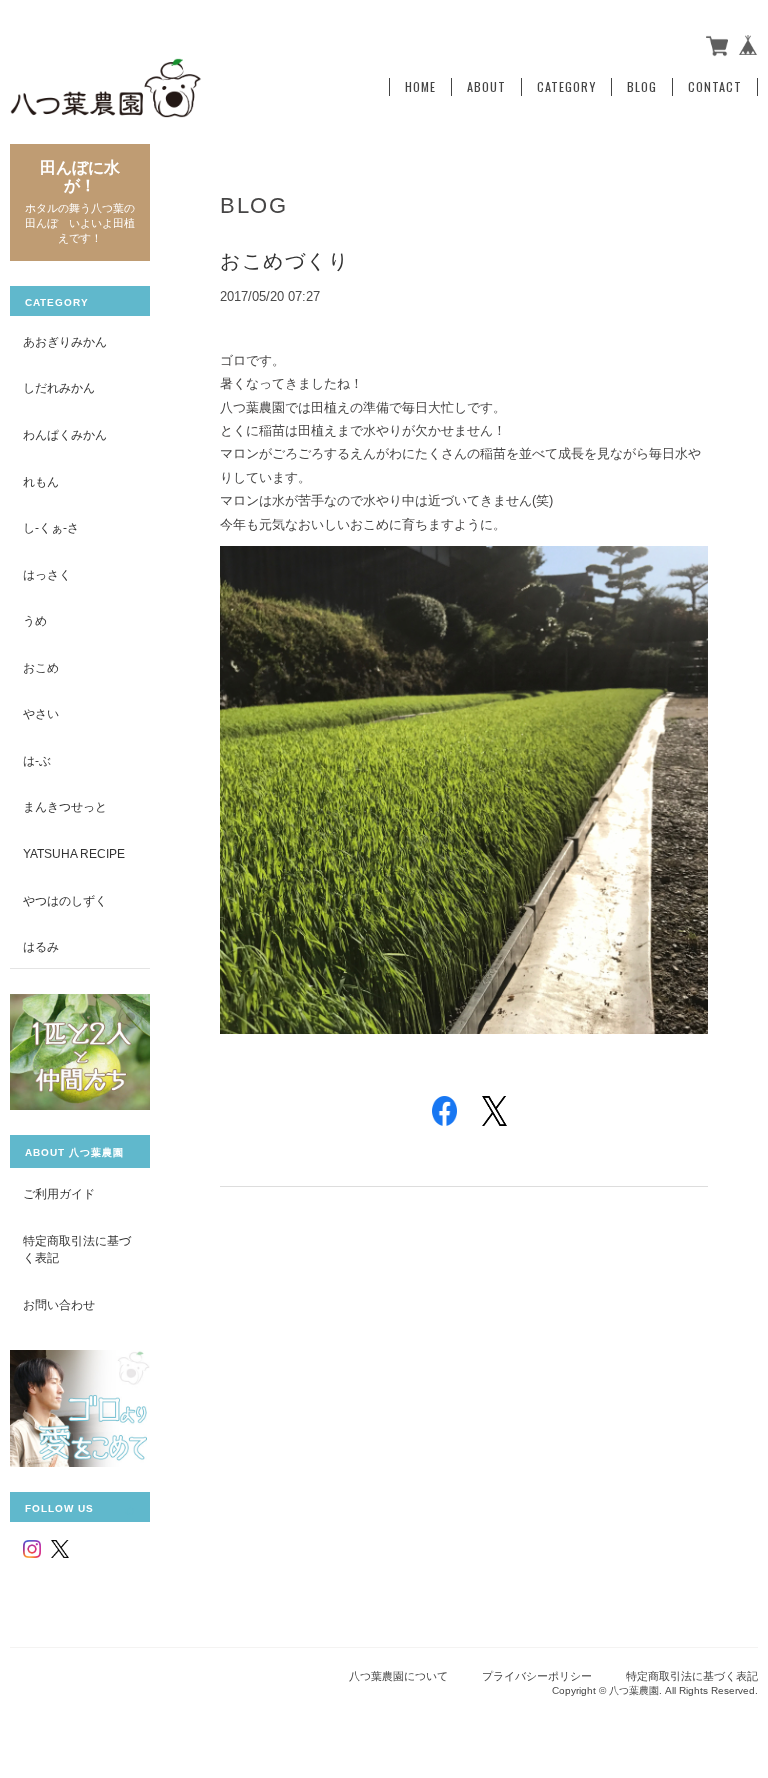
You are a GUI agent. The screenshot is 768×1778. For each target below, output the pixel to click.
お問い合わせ (59, 1304)
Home (420, 87)
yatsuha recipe (74, 853)
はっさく (47, 574)
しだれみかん (59, 387)
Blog (642, 87)
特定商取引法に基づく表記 (77, 1249)
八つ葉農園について (398, 1676)
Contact (715, 87)
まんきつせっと (65, 806)
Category (566, 87)
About (486, 87)
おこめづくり (284, 261)
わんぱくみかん (65, 434)
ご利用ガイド (59, 1193)
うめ (35, 620)
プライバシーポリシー (537, 1676)
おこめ (41, 667)
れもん (41, 481)
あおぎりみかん (65, 341)
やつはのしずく (65, 900)
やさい (41, 713)
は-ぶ (37, 760)
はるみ (41, 946)
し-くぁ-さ (51, 527)
